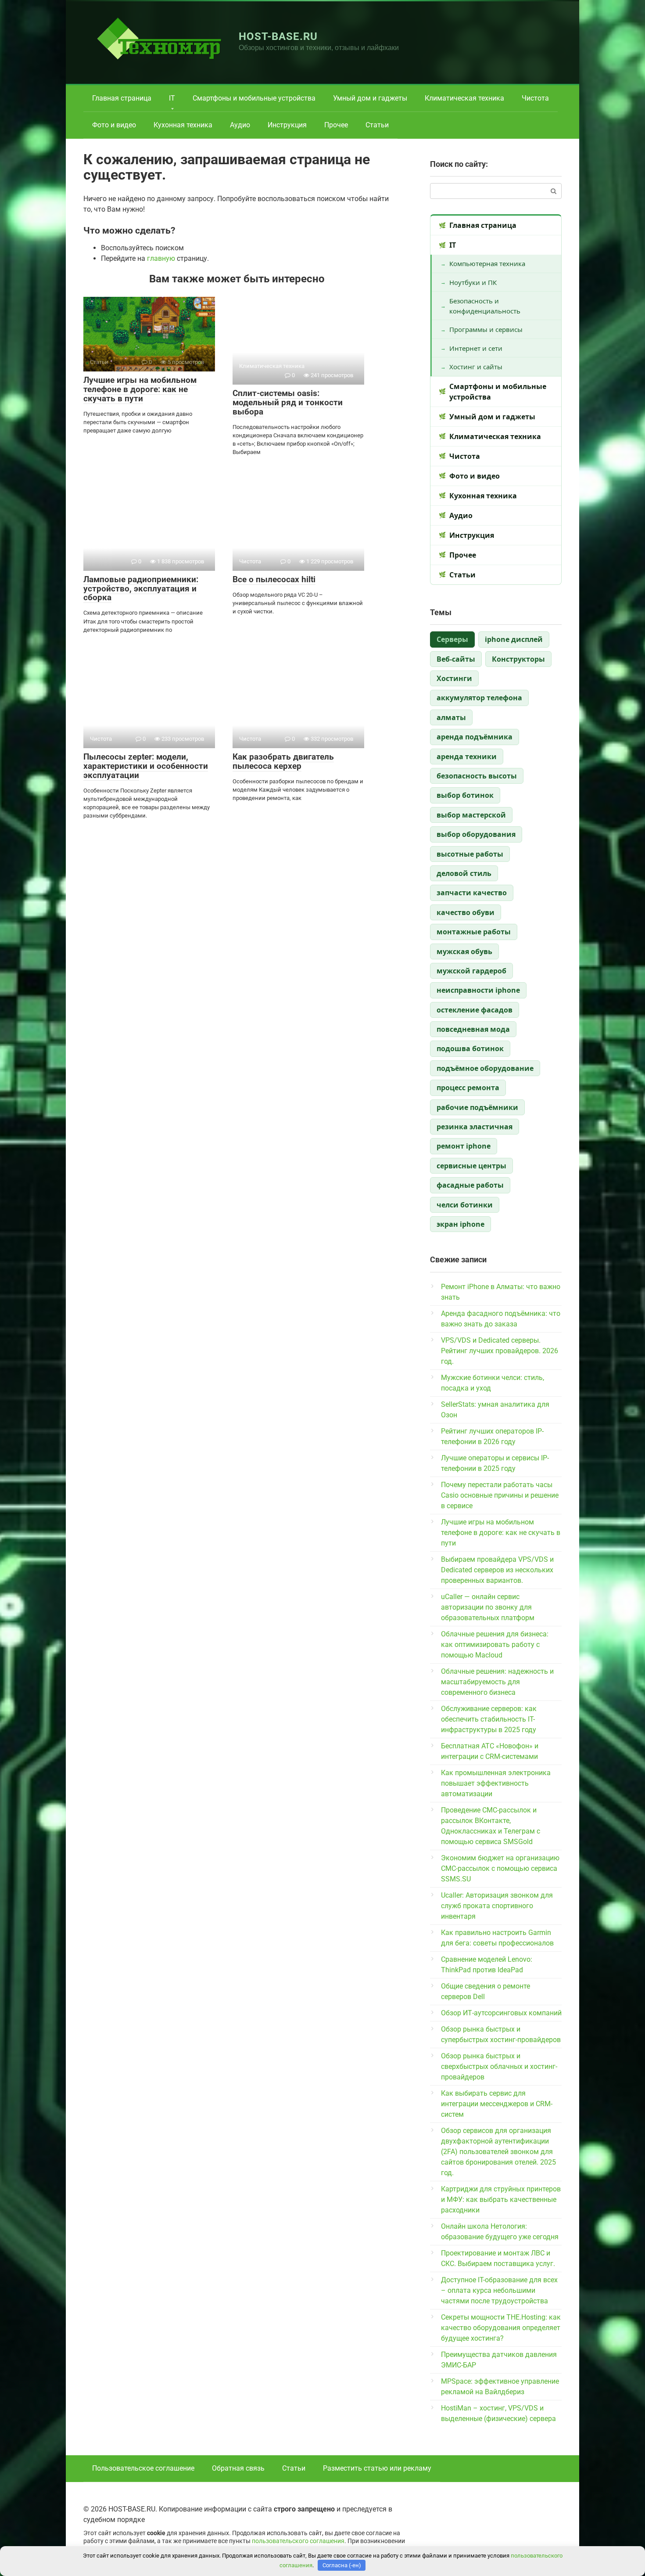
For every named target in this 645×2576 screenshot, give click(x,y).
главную (161, 258)
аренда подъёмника (475, 737)
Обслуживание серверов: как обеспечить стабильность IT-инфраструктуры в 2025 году (489, 1719)
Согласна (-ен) (342, 2565)
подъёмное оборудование (485, 1068)
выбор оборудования (476, 834)
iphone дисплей (514, 639)
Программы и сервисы (486, 329)
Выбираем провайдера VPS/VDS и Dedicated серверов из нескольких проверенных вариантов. (497, 1570)
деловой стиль (464, 873)
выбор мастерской (471, 815)
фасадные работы (470, 1185)
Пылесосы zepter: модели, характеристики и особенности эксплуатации (146, 766)
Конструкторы (518, 659)
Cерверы (452, 639)
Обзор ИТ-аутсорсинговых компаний (501, 2013)
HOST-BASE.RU (278, 36)
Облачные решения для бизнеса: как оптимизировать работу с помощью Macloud (495, 1645)
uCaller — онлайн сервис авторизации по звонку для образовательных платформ (488, 1607)
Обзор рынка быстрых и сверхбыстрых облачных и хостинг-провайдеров (499, 2066)
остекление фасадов (475, 1010)
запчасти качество (472, 893)
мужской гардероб (471, 971)
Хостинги (454, 678)
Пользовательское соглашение (143, 2468)
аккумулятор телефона (479, 698)
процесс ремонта (468, 1088)
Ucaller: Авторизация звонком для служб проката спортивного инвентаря (497, 1906)
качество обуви (466, 912)
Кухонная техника (183, 125)
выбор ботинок (465, 795)
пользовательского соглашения (298, 2541)
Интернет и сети (476, 348)
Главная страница (122, 98)
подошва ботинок (470, 1048)
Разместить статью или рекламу (377, 2468)
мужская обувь (464, 951)
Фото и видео (114, 125)
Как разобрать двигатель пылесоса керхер (283, 761)
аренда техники (467, 757)
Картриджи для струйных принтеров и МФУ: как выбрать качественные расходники (501, 2200)
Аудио (240, 125)
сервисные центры (471, 1166)
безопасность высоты (477, 776)
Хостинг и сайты (476, 367)
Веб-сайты (456, 659)
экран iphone (460, 1224)
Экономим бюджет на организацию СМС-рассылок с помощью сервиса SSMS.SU (500, 1868)
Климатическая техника (464, 98)
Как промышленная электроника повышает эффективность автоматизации (496, 1783)
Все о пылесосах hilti (274, 579)
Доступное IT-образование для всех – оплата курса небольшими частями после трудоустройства (499, 2290)
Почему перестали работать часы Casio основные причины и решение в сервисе (500, 1495)
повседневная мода (473, 1029)
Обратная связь (238, 2468)
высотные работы (470, 854)
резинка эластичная (475, 1127)
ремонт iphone (464, 1146)
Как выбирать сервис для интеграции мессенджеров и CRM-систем (497, 2104)
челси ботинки (465, 1205)
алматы (451, 717)
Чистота (535, 98)
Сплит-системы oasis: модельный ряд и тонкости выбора (288, 402)
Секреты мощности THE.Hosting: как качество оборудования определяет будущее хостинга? (501, 2328)
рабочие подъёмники (477, 1107)
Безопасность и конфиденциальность (485, 306)
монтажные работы (474, 932)
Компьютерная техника (487, 263)
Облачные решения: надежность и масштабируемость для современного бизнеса (497, 1682)
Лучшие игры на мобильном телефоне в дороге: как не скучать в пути (140, 389)
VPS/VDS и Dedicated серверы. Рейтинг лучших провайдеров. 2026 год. (500, 1351)
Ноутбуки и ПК (473, 282)
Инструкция (287, 125)
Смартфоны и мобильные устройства (254, 98)
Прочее (336, 125)
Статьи (377, 125)
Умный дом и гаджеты (370, 98)
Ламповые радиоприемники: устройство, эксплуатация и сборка (141, 589)
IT (172, 98)
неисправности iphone (478, 990)
